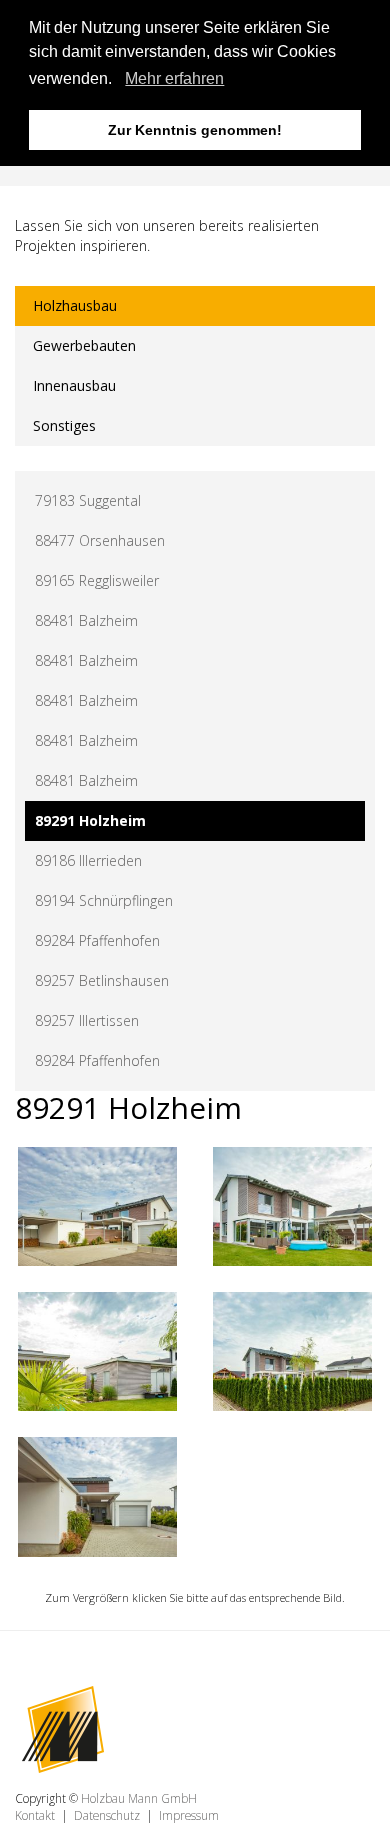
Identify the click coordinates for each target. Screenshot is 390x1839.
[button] (119, 81)
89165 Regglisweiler (97, 580)
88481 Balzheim (86, 620)
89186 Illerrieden (88, 860)
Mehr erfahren (174, 78)
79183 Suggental (88, 500)
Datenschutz (107, 1815)
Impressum (189, 1815)
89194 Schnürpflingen (104, 900)
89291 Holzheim (90, 820)
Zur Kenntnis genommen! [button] (195, 130)
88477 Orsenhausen (100, 540)
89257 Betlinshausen (102, 980)
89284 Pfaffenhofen (97, 940)
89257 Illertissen (87, 1020)
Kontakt (35, 1815)
